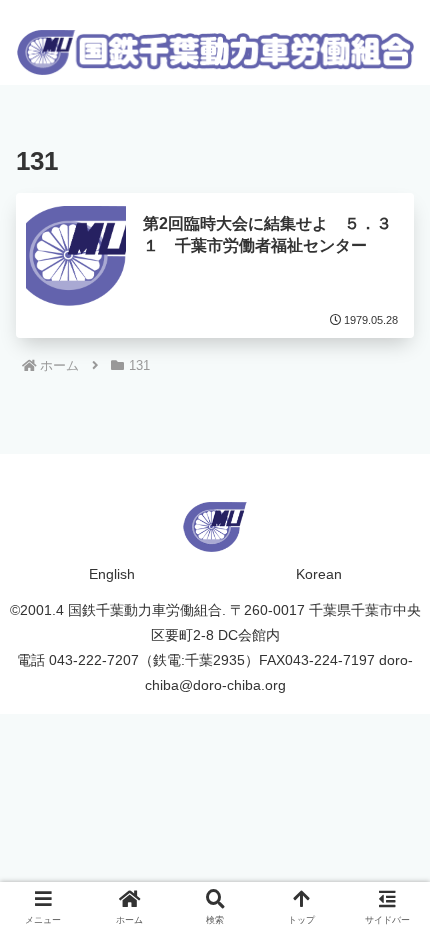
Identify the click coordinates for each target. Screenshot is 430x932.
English (112, 574)
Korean (319, 574)
